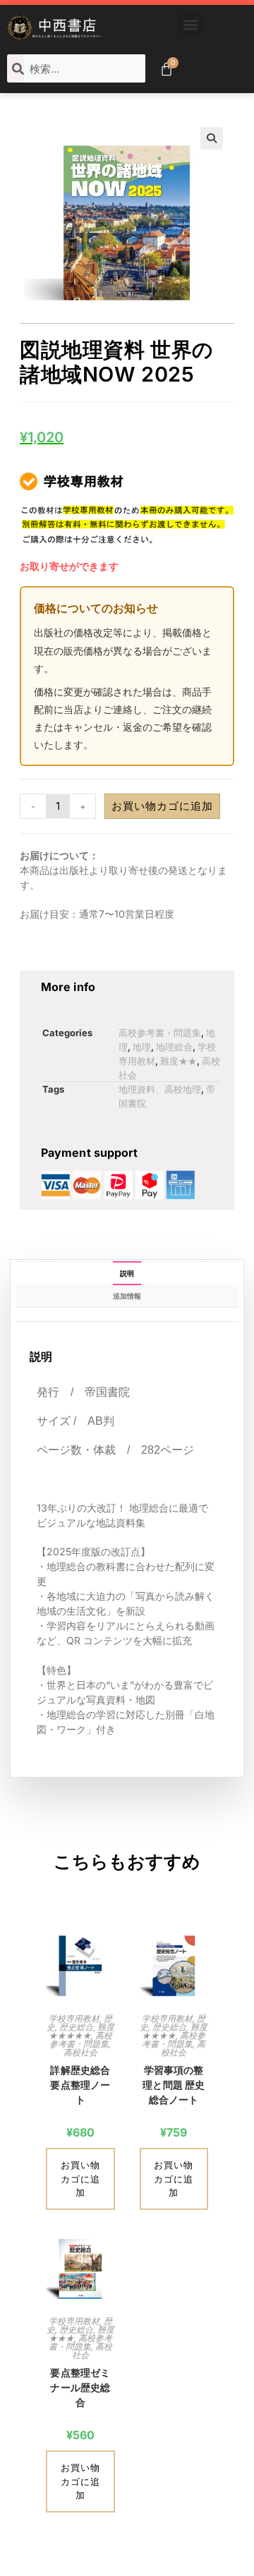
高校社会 (80, 2052)
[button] (191, 24)
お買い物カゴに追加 (162, 806)
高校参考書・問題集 (160, 1033)
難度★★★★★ (81, 2031)
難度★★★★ (175, 2031)
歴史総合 (76, 2027)
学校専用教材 (74, 2018)
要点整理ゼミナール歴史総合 (80, 2387)
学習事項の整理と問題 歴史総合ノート (174, 2085)
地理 (142, 1047)
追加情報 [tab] (127, 1296)
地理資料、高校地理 (160, 1089)
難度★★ (179, 1061)
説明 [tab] (127, 1273)
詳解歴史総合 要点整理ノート (80, 2085)
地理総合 (174, 1047)
